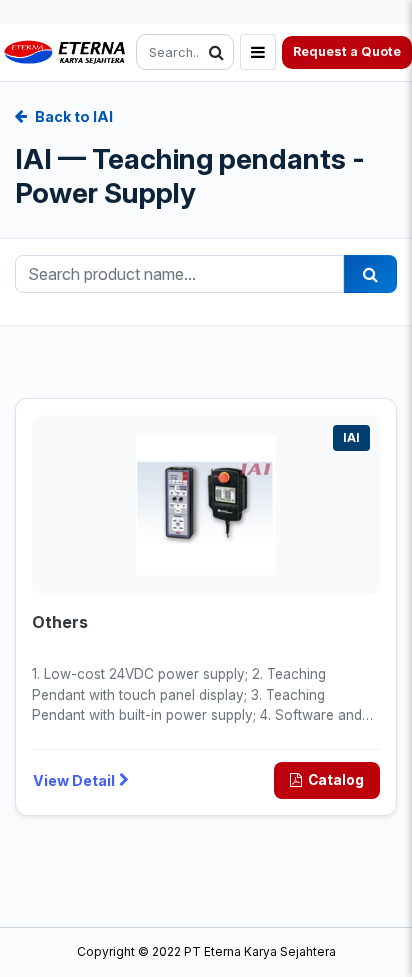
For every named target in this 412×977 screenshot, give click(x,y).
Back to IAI (74, 116)
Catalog (336, 780)
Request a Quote (347, 51)
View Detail (74, 780)
